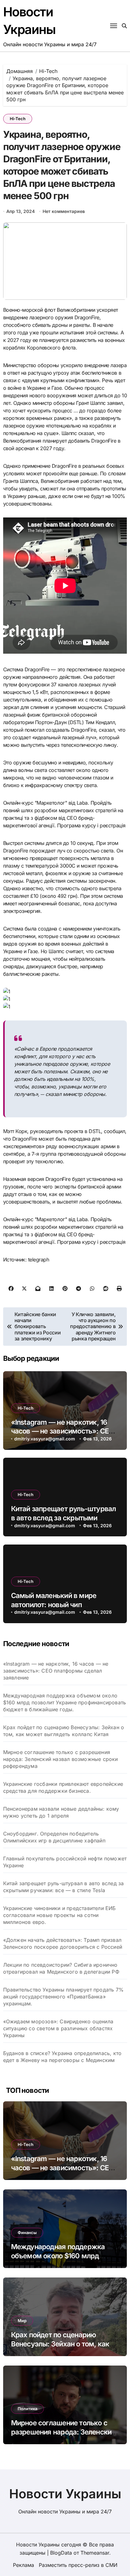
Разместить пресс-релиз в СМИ (78, 2565)
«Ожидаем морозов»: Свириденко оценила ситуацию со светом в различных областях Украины (58, 2028)
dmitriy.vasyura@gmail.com (45, 1439)
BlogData (61, 2553)
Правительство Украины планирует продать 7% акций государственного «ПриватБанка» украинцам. (63, 1997)
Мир (22, 2321)
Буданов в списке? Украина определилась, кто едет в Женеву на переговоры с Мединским (62, 2057)
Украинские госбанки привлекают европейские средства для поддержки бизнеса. (63, 1787)
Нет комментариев (64, 211)
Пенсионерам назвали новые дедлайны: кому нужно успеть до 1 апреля (61, 1812)
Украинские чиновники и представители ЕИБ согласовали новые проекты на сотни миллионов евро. (59, 1915)
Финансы (27, 2232)
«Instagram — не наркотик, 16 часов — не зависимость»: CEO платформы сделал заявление (62, 1431)
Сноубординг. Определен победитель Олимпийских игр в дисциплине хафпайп (54, 1837)
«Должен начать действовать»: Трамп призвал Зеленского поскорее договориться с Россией (63, 1943)
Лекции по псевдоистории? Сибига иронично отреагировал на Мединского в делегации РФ (61, 1968)
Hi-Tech (18, 119)
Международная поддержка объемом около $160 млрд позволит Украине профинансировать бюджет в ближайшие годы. (65, 1702)
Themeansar (95, 2553)
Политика (27, 2409)
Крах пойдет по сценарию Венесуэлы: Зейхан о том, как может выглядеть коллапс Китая (64, 1731)
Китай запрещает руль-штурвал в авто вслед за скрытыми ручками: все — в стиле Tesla (64, 1518)
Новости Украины (65, 2494)
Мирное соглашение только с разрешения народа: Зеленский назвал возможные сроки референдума (61, 1759)
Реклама (24, 2565)
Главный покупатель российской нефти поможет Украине (65, 1862)
